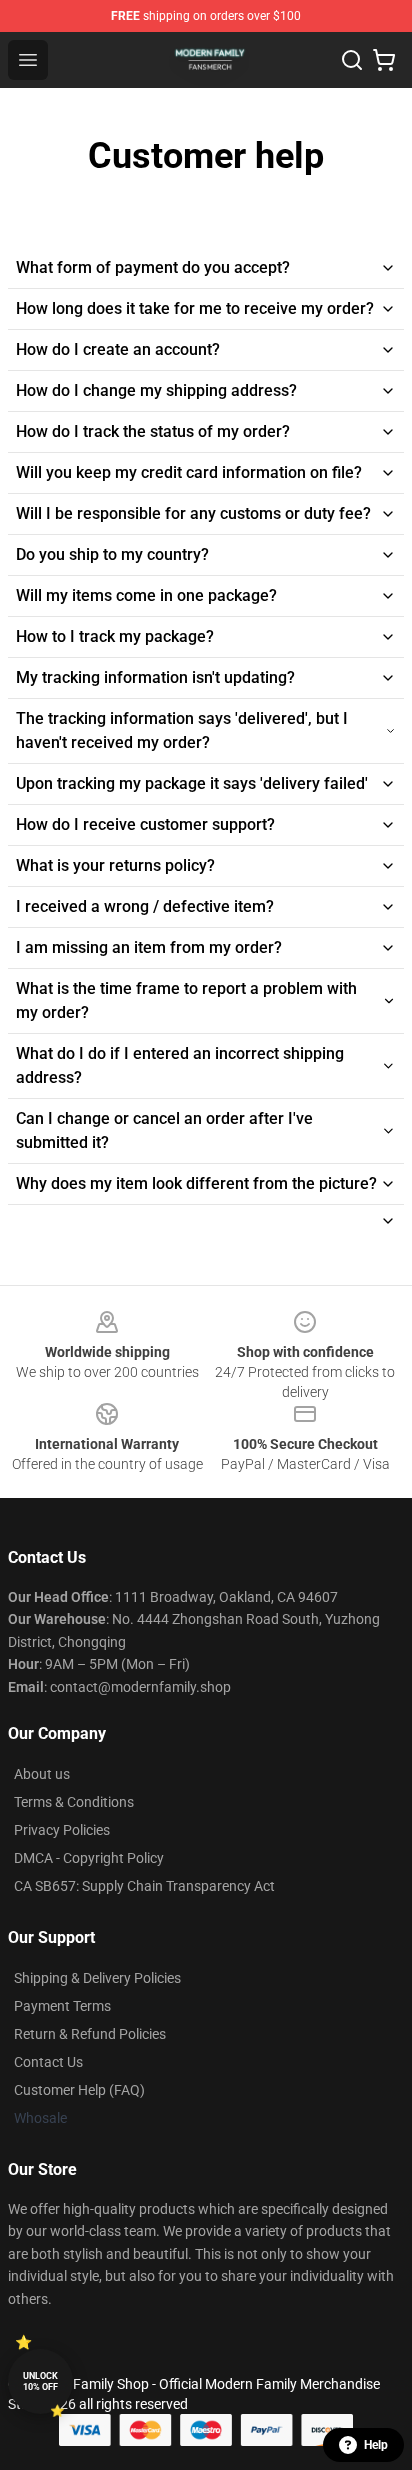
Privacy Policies (62, 1830)
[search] (352, 60)
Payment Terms (62, 2006)
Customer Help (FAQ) (79, 2090)
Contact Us (48, 2062)
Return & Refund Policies (90, 2034)
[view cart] (384, 60)
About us (42, 1774)
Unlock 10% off (40, 2381)
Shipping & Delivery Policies (97, 1978)
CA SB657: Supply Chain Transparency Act (144, 1886)
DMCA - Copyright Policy (89, 1858)
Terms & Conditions (74, 1802)
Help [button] (376, 2445)
